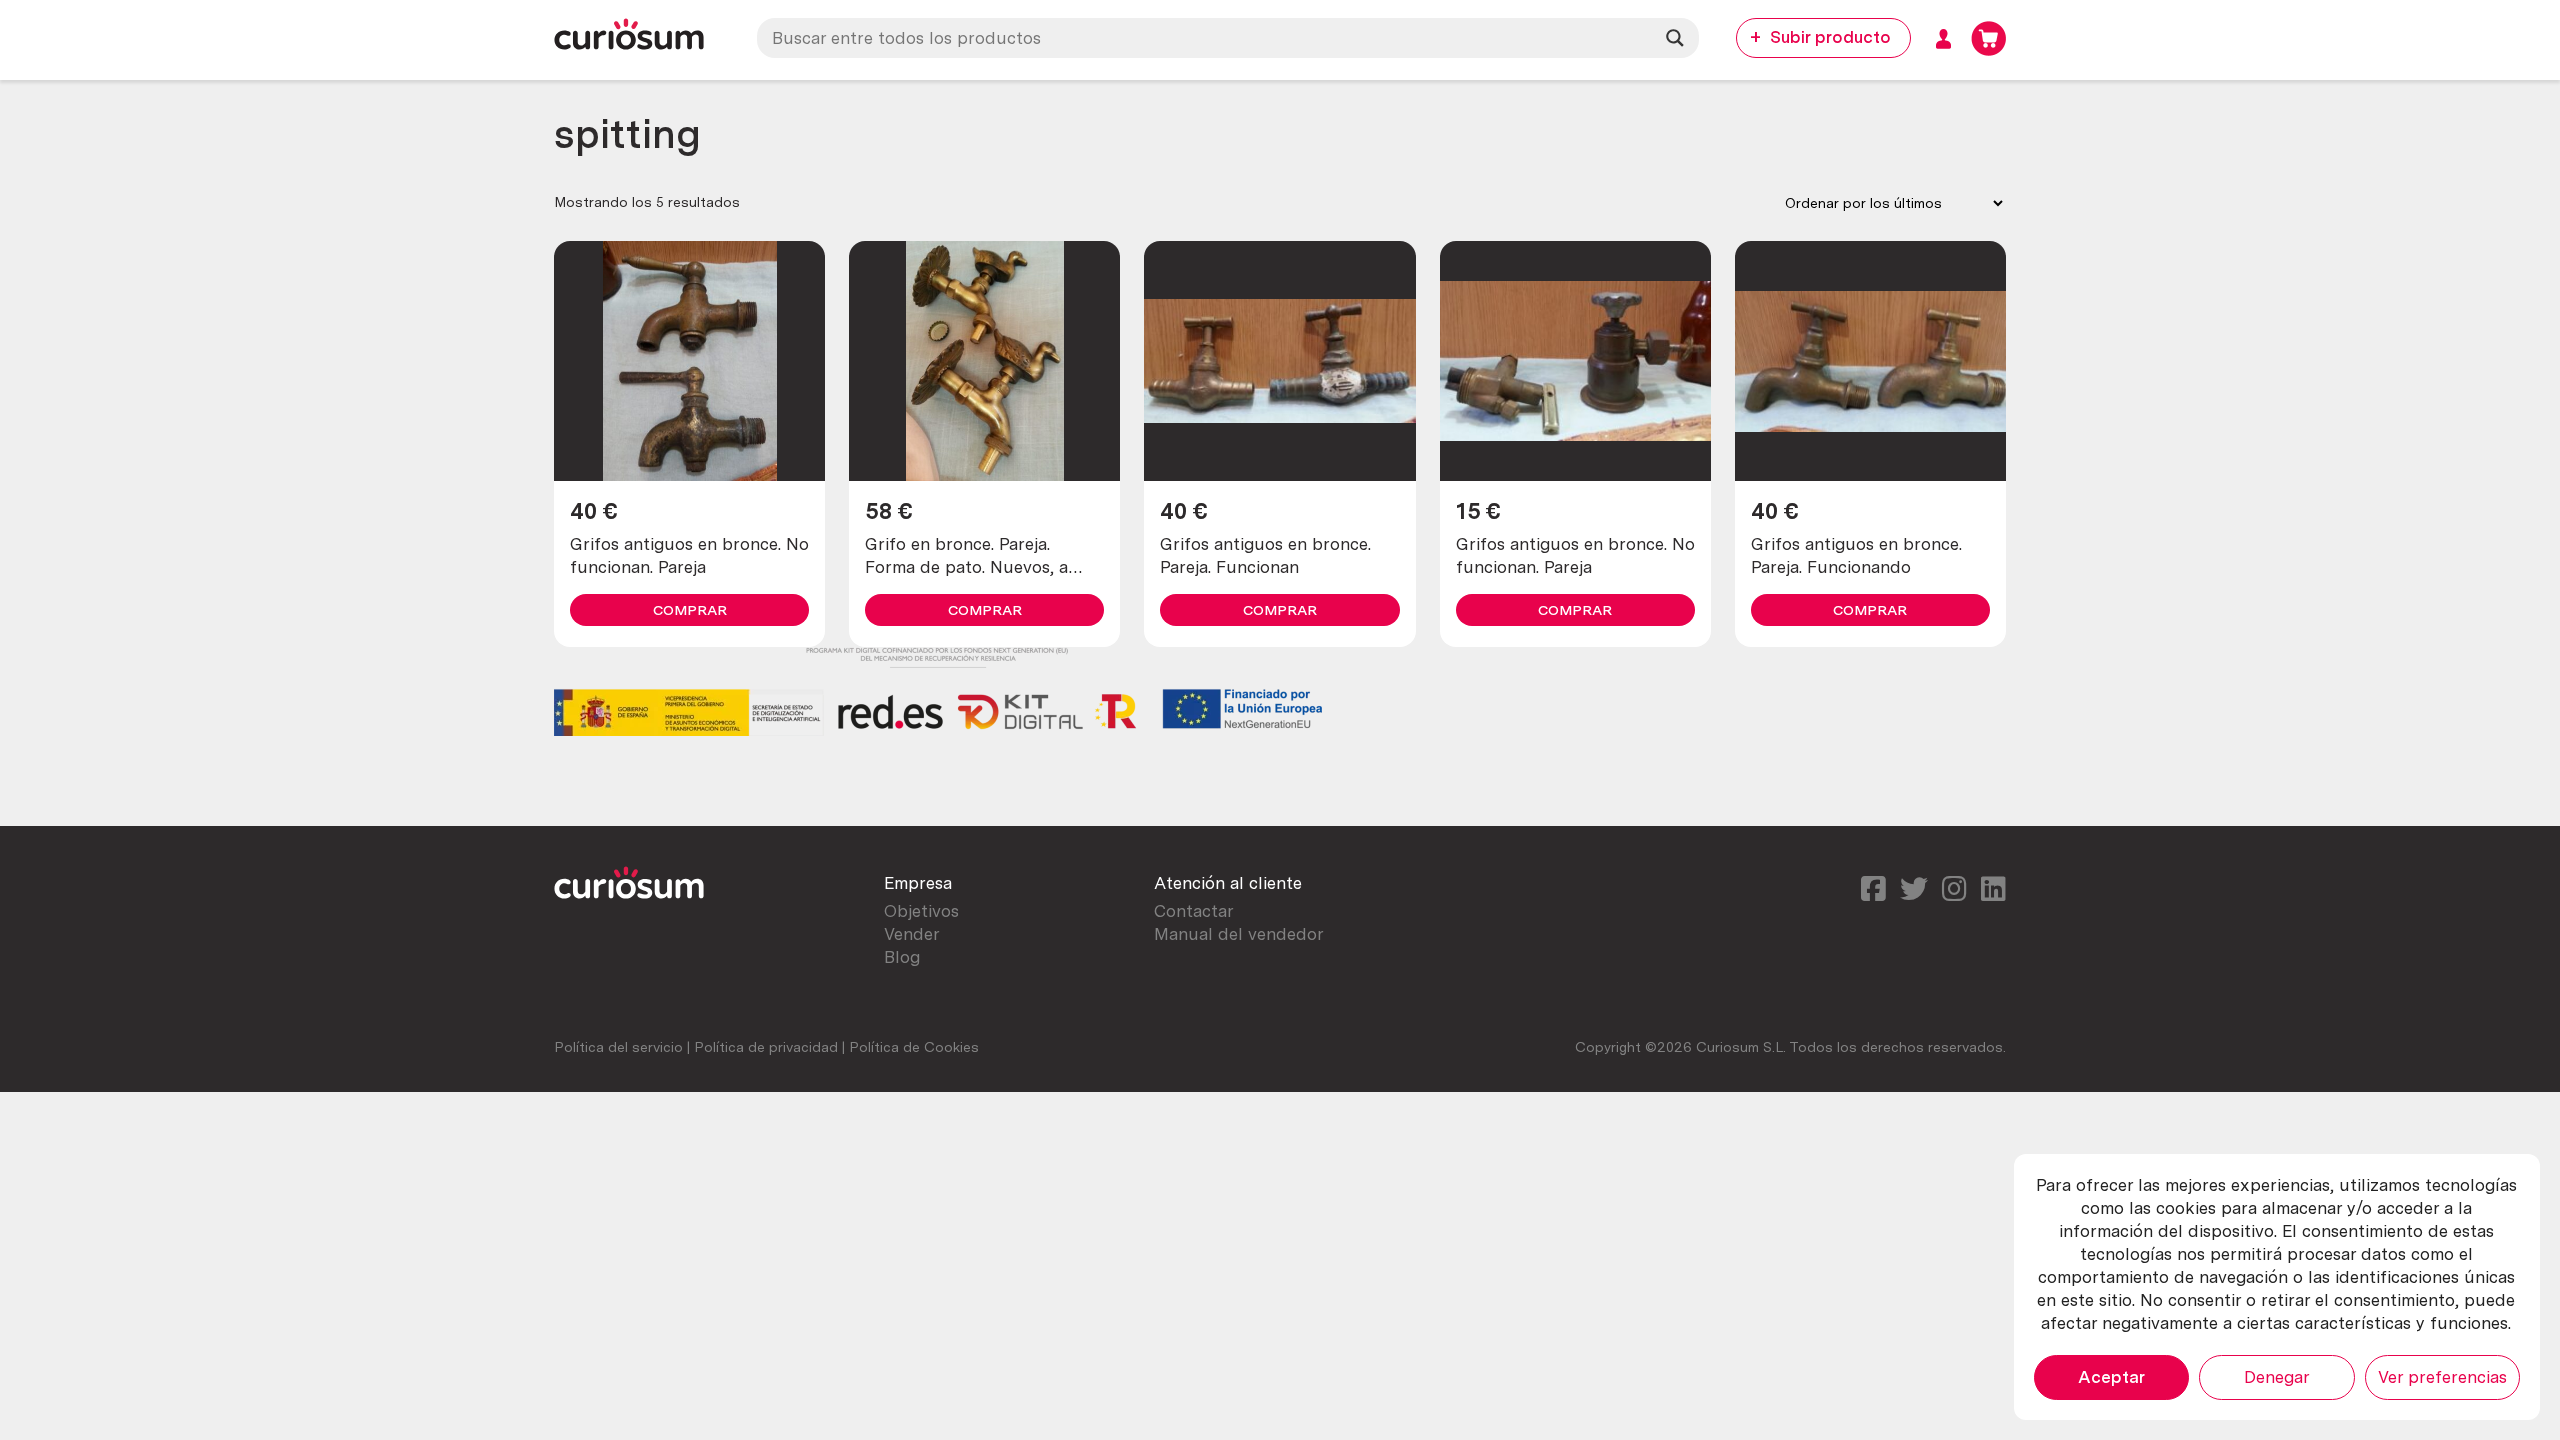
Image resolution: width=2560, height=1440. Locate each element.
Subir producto (1830, 37)
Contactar (1194, 911)
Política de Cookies (914, 1047)
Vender (912, 934)
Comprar (690, 610)
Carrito (1988, 38)
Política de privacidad (766, 1047)
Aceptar (2111, 1377)
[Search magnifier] (1675, 38)
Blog (902, 957)
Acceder (1943, 38)
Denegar (2277, 1377)
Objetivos (921, 911)
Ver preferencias (2442, 1377)
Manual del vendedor (1239, 934)
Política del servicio (618, 1047)
